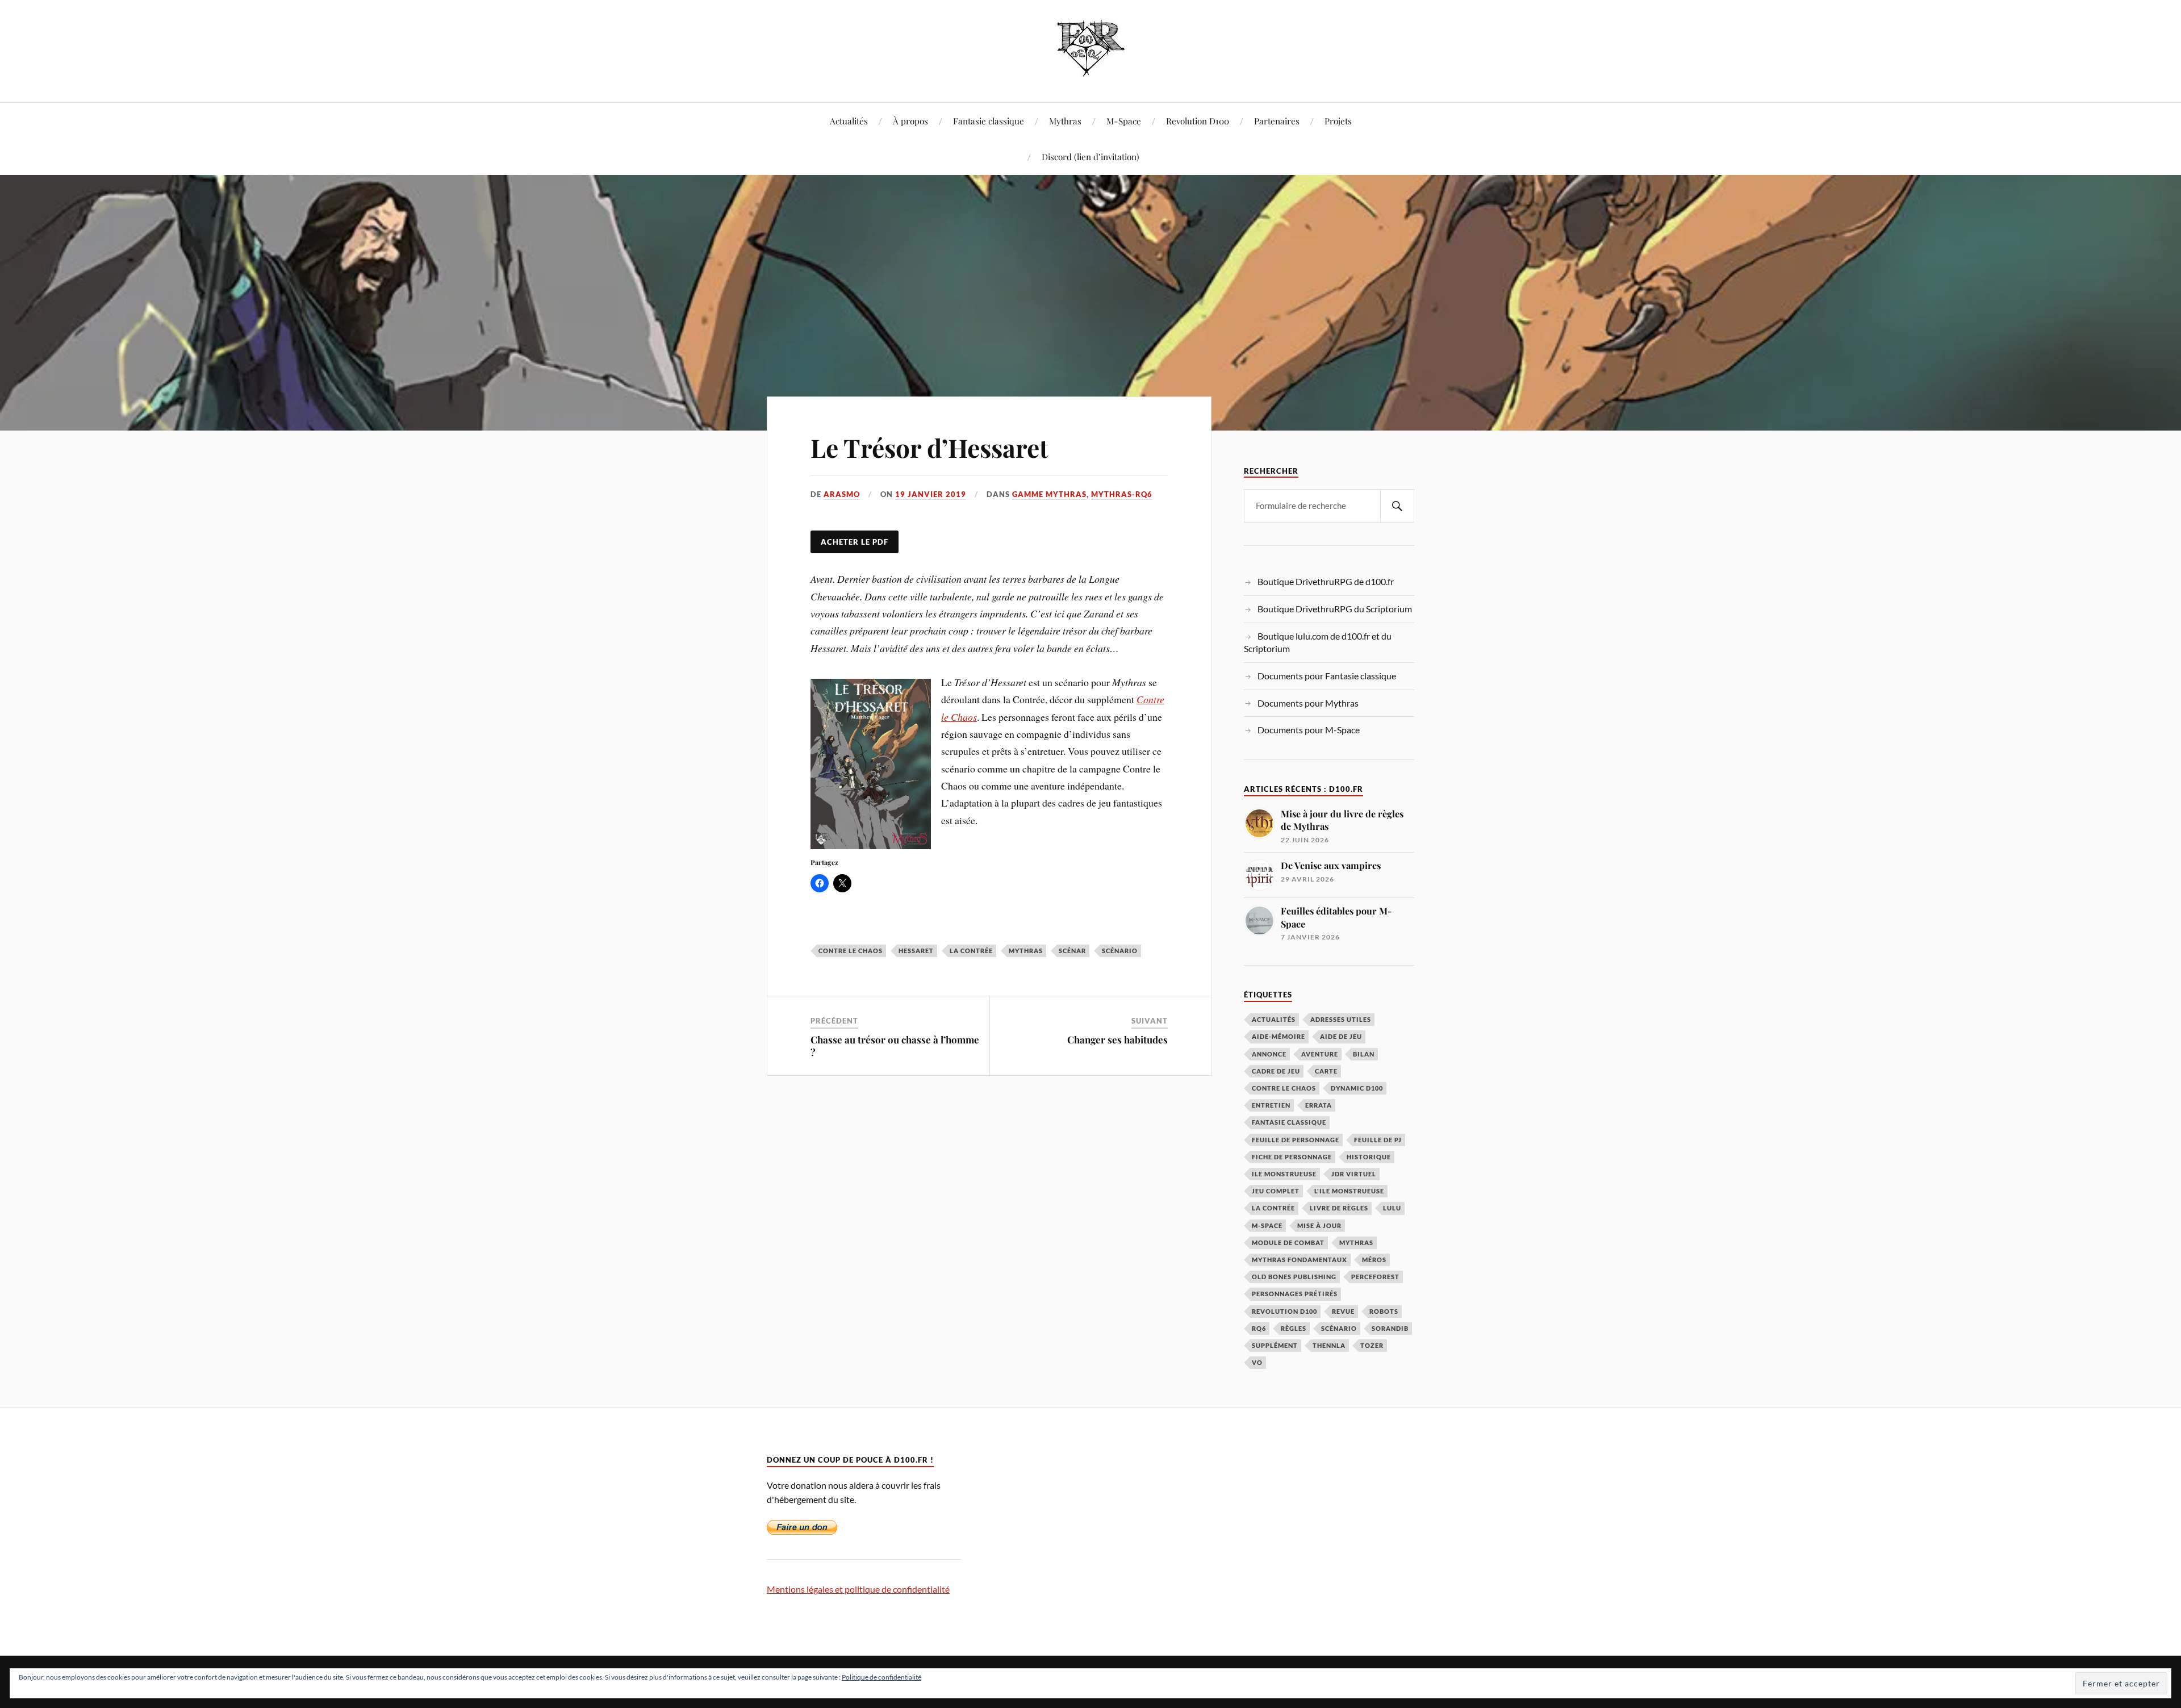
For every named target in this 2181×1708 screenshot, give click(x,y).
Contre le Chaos (851, 951)
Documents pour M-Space (1309, 730)
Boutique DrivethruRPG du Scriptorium (1335, 609)
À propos (910, 121)
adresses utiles (1341, 1019)
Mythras (1065, 121)
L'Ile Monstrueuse (1349, 1191)
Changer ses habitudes (1117, 1039)
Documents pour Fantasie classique (1327, 676)
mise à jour (1319, 1225)
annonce (1269, 1054)
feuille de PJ (1378, 1140)
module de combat (1288, 1243)
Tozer (1372, 1345)
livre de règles (1339, 1208)
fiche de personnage (1292, 1157)
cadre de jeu (1276, 1071)
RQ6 (1259, 1328)
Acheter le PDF (855, 542)
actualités (1274, 1019)
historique (1369, 1157)
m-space (1267, 1225)
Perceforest (1375, 1277)
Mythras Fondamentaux (1300, 1260)
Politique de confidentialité (881, 1677)
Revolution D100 (1198, 121)
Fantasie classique (989, 121)
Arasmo (842, 494)
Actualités (849, 121)
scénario (1120, 951)
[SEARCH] (1397, 506)
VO (1257, 1362)
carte (1326, 1071)
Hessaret (916, 951)
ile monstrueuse (1284, 1174)
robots (1384, 1311)
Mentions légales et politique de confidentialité (858, 1589)
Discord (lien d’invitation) (1090, 156)
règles (1294, 1328)
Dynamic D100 (1357, 1088)
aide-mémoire (1278, 1036)
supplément (1275, 1345)
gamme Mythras (1049, 494)
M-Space (1124, 121)
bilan (1364, 1054)
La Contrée (971, 951)
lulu (1392, 1208)
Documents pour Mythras (1308, 703)
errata (1319, 1105)
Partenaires (1277, 121)
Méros (1374, 1260)
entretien (1271, 1105)
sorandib (1390, 1328)
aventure (1320, 1054)
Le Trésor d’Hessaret (929, 447)
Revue (1343, 1311)
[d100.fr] (1091, 68)
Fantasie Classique (1289, 1122)
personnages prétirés (1295, 1294)
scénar (1072, 951)
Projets (1338, 121)
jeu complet (1276, 1191)
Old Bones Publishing (1294, 1277)
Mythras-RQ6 (1122, 494)
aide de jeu (1341, 1036)
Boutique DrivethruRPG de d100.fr (1326, 581)
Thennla (1329, 1345)
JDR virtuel (1354, 1174)
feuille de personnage (1296, 1140)
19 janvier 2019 (931, 494)
